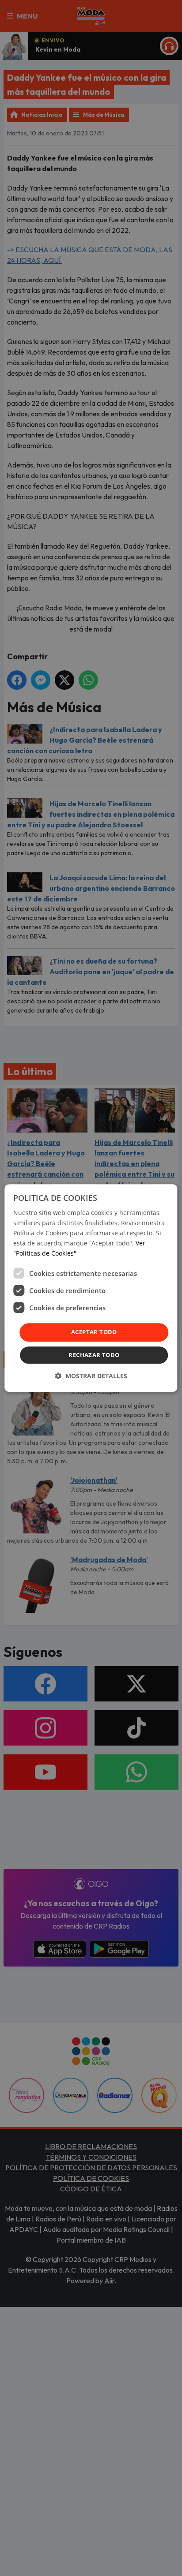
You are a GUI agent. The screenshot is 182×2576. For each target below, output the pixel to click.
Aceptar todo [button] (94, 1332)
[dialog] (91, 1288)
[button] (91, 1376)
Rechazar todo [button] (94, 1355)
